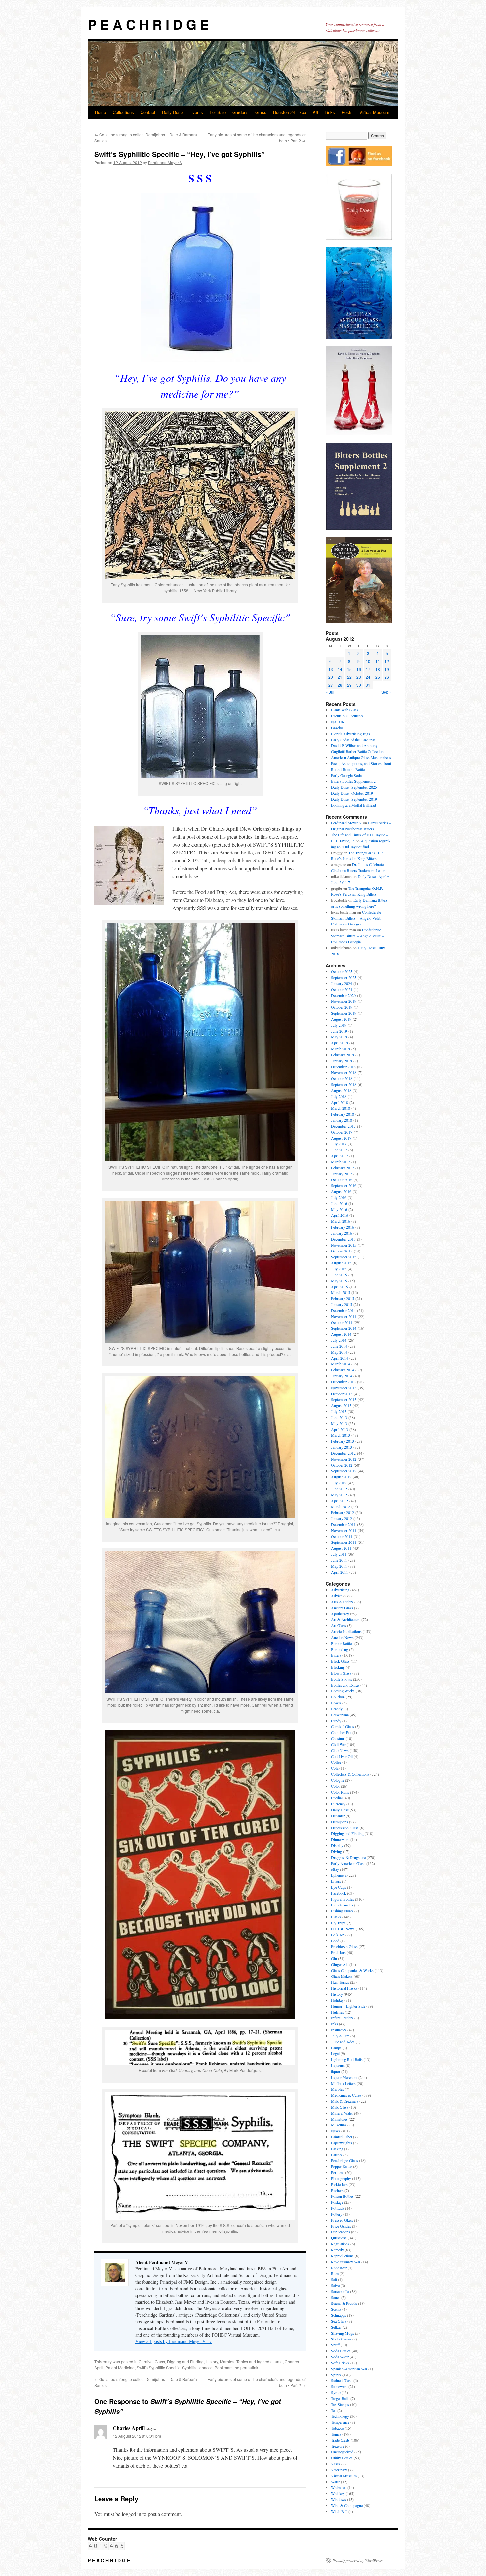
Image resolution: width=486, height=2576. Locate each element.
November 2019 (344, 1001)
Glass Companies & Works (352, 1970)
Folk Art (338, 1935)
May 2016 (339, 1209)
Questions (339, 2238)
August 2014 (341, 1334)
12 (387, 661)
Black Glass (340, 1661)
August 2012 (341, 1477)
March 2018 (341, 1108)
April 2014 (340, 1358)
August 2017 (341, 1138)
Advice (337, 1596)
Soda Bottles (341, 2351)
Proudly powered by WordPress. (358, 2560)
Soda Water (340, 2357)
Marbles (227, 2361)
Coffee (336, 1762)
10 (368, 661)
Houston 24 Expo (290, 112)
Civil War (338, 1744)
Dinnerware (340, 1839)
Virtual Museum (374, 112)
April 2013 (340, 1429)
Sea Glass (339, 2321)
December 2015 (343, 1239)
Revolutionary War (346, 2262)
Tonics (242, 2361)
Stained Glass (342, 2380)
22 (349, 677)
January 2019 (342, 1061)
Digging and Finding (185, 2361)
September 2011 (344, 1542)
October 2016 (342, 1179)
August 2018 (341, 1090)
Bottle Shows (342, 1679)
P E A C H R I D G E (148, 24)
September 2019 (344, 1013)
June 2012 (339, 1489)
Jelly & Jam (340, 2036)
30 (359, 685)
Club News (340, 1750)
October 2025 (342, 971)
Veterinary (339, 2470)
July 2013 (339, 1411)
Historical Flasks (344, 1988)
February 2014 (343, 1370)
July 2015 (339, 1269)
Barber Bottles (342, 1643)
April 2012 (340, 1501)
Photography (341, 2178)
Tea (334, 2410)
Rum (335, 2273)
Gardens (241, 112)
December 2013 (343, 1382)
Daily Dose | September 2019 (354, 799)
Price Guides (341, 2226)
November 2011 (344, 1530)
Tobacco (337, 2428)
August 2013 (341, 1405)
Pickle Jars (339, 2184)
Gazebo (337, 728)
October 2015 (342, 1251)
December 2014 (343, 1310)
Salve (335, 2285)
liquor (336, 2071)
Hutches (337, 2012)
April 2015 (340, 1287)
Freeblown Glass (344, 1946)
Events (196, 112)
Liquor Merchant (344, 2077)
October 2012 (342, 1465)
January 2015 (342, 1304)
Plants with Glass (345, 710)
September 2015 (344, 1257)
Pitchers (337, 2190)
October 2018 (342, 1078)
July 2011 (339, 1554)
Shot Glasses (341, 2339)
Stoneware (339, 2386)
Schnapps (339, 2315)
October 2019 (342, 1007)
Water (335, 2482)
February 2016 (343, 1227)
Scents (336, 2309)
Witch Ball (339, 2511)
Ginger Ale (340, 1964)
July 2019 (339, 1025)
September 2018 (344, 1084)
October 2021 (342, 989)
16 (359, 669)
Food (335, 1941)
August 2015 (341, 1263)
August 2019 (341, 1019)
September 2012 (344, 1471)
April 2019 (340, 1043)
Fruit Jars (338, 1952)
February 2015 (343, 1298)
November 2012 (344, 1459)
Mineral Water (342, 2113)
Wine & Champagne (347, 2505)
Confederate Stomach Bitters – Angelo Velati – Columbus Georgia (358, 918)
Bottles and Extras (345, 1685)
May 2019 (339, 1037)
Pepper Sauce (342, 2166)
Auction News (342, 1637)
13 (331, 669)
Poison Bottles (342, 2196)
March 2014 (341, 1364)
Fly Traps (338, 1923)
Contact (148, 112)
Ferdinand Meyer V (165, 162)
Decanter (338, 1816)
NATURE (339, 722)
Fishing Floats (342, 1911)
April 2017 (340, 1156)
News (336, 2131)
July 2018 (339, 1096)
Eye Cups (339, 1887)
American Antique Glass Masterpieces (361, 757)
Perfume (338, 2172)
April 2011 (340, 1572)
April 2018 (340, 1102)
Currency (338, 1804)
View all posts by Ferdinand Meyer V (173, 2341)
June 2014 (339, 1346)
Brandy (337, 1709)
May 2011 (339, 1566)
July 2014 (339, 1340)
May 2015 (339, 1281)
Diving (336, 1851)
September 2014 (344, 1328)
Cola (335, 1768)
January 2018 (342, 1120)
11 (378, 661)
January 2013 (342, 1447)
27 (331, 685)
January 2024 (342, 983)
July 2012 (339, 1483)
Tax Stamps (340, 2404)
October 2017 (342, 1132)
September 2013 (344, 1399)
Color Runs (340, 1792)
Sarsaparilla (340, 2291)
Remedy (337, 2250)
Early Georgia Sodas (347, 775)
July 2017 (339, 1144)
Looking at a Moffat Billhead (353, 805)
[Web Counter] (106, 2549)
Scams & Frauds (344, 2303)
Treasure (338, 2446)
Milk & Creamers (345, 2101)
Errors (336, 1881)
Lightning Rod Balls (347, 2059)
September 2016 (344, 1185)
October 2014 (342, 1322)
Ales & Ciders (342, 1602)
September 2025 (344, 977)
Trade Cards (340, 2440)
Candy (336, 1721)
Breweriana (340, 1715)
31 (368, 685)
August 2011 (341, 1548)
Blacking (338, 1667)
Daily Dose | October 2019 (352, 793)
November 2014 (344, 1316)
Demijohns (340, 1822)
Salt (334, 2279)
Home (101, 112)
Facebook (339, 1893)
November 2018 (344, 1072)
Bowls (336, 1703)
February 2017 (343, 1168)
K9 (315, 112)
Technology (340, 2416)
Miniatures (339, 2119)
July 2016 (339, 1197)
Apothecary (340, 1614)
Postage (337, 2202)
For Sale (218, 112)
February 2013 (343, 1441)
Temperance (340, 2422)
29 (349, 685)
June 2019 (339, 1031)
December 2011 (343, 1524)
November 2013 (344, 1388)
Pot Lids (338, 2208)
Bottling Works (343, 1691)
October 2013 (342, 1394)
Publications (341, 2232)
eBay (335, 1869)
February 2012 (343, 1512)
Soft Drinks (340, 2363)
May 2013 (339, 1423)
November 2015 (344, 1245)
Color (335, 1786)
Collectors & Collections (350, 1774)
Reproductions (342, 2256)
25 (378, 677)
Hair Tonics (340, 1982)
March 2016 (341, 1221)
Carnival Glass (152, 2361)
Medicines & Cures (346, 2095)
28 (340, 685)
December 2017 (343, 1126)
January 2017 (342, 1174)
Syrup (336, 2392)
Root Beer (339, 2268)
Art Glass (339, 1625)
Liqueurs (338, 2065)
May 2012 (339, 1495)
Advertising (340, 1590)
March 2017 (341, 1162)
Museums (339, 2125)
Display (337, 1845)
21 (340, 677)
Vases (336, 2464)
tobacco (205, 2367)
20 (331, 677)
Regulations (340, 2244)
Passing (337, 2149)
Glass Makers (342, 1976)
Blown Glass (341, 1673)
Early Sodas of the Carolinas (353, 740)
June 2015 (339, 1275)
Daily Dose (172, 112)
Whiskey (338, 2493)
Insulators (339, 2030)
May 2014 (339, 1352)
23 (359, 677)
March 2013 (341, 1435)
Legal (335, 2053)
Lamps (336, 2048)
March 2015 (341, 1292)
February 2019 (343, 1055)
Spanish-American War (349, 2369)
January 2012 (342, 1518)
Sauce (336, 2297)
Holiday (337, 2000)
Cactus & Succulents (347, 716)
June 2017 (339, 1150)
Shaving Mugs (343, 2333)
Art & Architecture (346, 1619)
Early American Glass (348, 1863)
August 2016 (341, 1191)
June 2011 (339, 1560)
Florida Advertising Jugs (350, 734)
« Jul (330, 692)
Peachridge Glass (344, 2160)
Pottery (337, 2214)
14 (340, 669)
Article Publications (346, 1631)
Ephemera (339, 1875)
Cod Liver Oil (342, 1756)
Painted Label (342, 2137)
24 (368, 677)
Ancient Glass (342, 1608)
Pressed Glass (342, 2220)
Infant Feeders (342, 2018)
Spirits (336, 2375)
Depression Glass (345, 1828)
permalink (249, 2367)
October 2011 (342, 1536)
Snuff (335, 2345)
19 (387, 669)
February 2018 (343, 1114)
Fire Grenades (342, 1905)
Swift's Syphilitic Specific (158, 2367)
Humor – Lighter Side (348, 2006)
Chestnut (338, 1738)
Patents (337, 2155)
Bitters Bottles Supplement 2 (353, 781)
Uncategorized (342, 2452)
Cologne (338, 1780)
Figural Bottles (343, 1899)
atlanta (277, 2361)
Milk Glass (340, 2107)
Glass (261, 112)
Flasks (336, 1917)
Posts (347, 112)
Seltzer (336, 2327)
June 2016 (339, 1203)
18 (378, 669)
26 (387, 677)
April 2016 (340, 1215)
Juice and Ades (343, 2042)
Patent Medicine (120, 2367)
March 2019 (341, 1049)
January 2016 (342, 1233)
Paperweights (342, 2143)
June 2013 (339, 1417)
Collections (123, 112)
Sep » (386, 692)
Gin (334, 1958)
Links (330, 112)
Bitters (336, 1655)
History (212, 2361)
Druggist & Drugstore (348, 1857)
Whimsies (339, 2487)
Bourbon (338, 1697)
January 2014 (342, 1376)
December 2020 (343, 995)
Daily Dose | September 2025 (354, 787)
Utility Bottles (342, 2458)
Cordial (337, 1798)
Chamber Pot (341, 1732)
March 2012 (341, 1506)
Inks (334, 2024)
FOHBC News (343, 1929)
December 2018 (343, 1067)
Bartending (340, 1649)
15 (349, 669)
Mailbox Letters (343, 2083)
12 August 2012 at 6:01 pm (137, 2436)
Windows (339, 2499)
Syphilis (189, 2367)
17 (368, 669)
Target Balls (340, 2398)
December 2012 (343, 1453)
